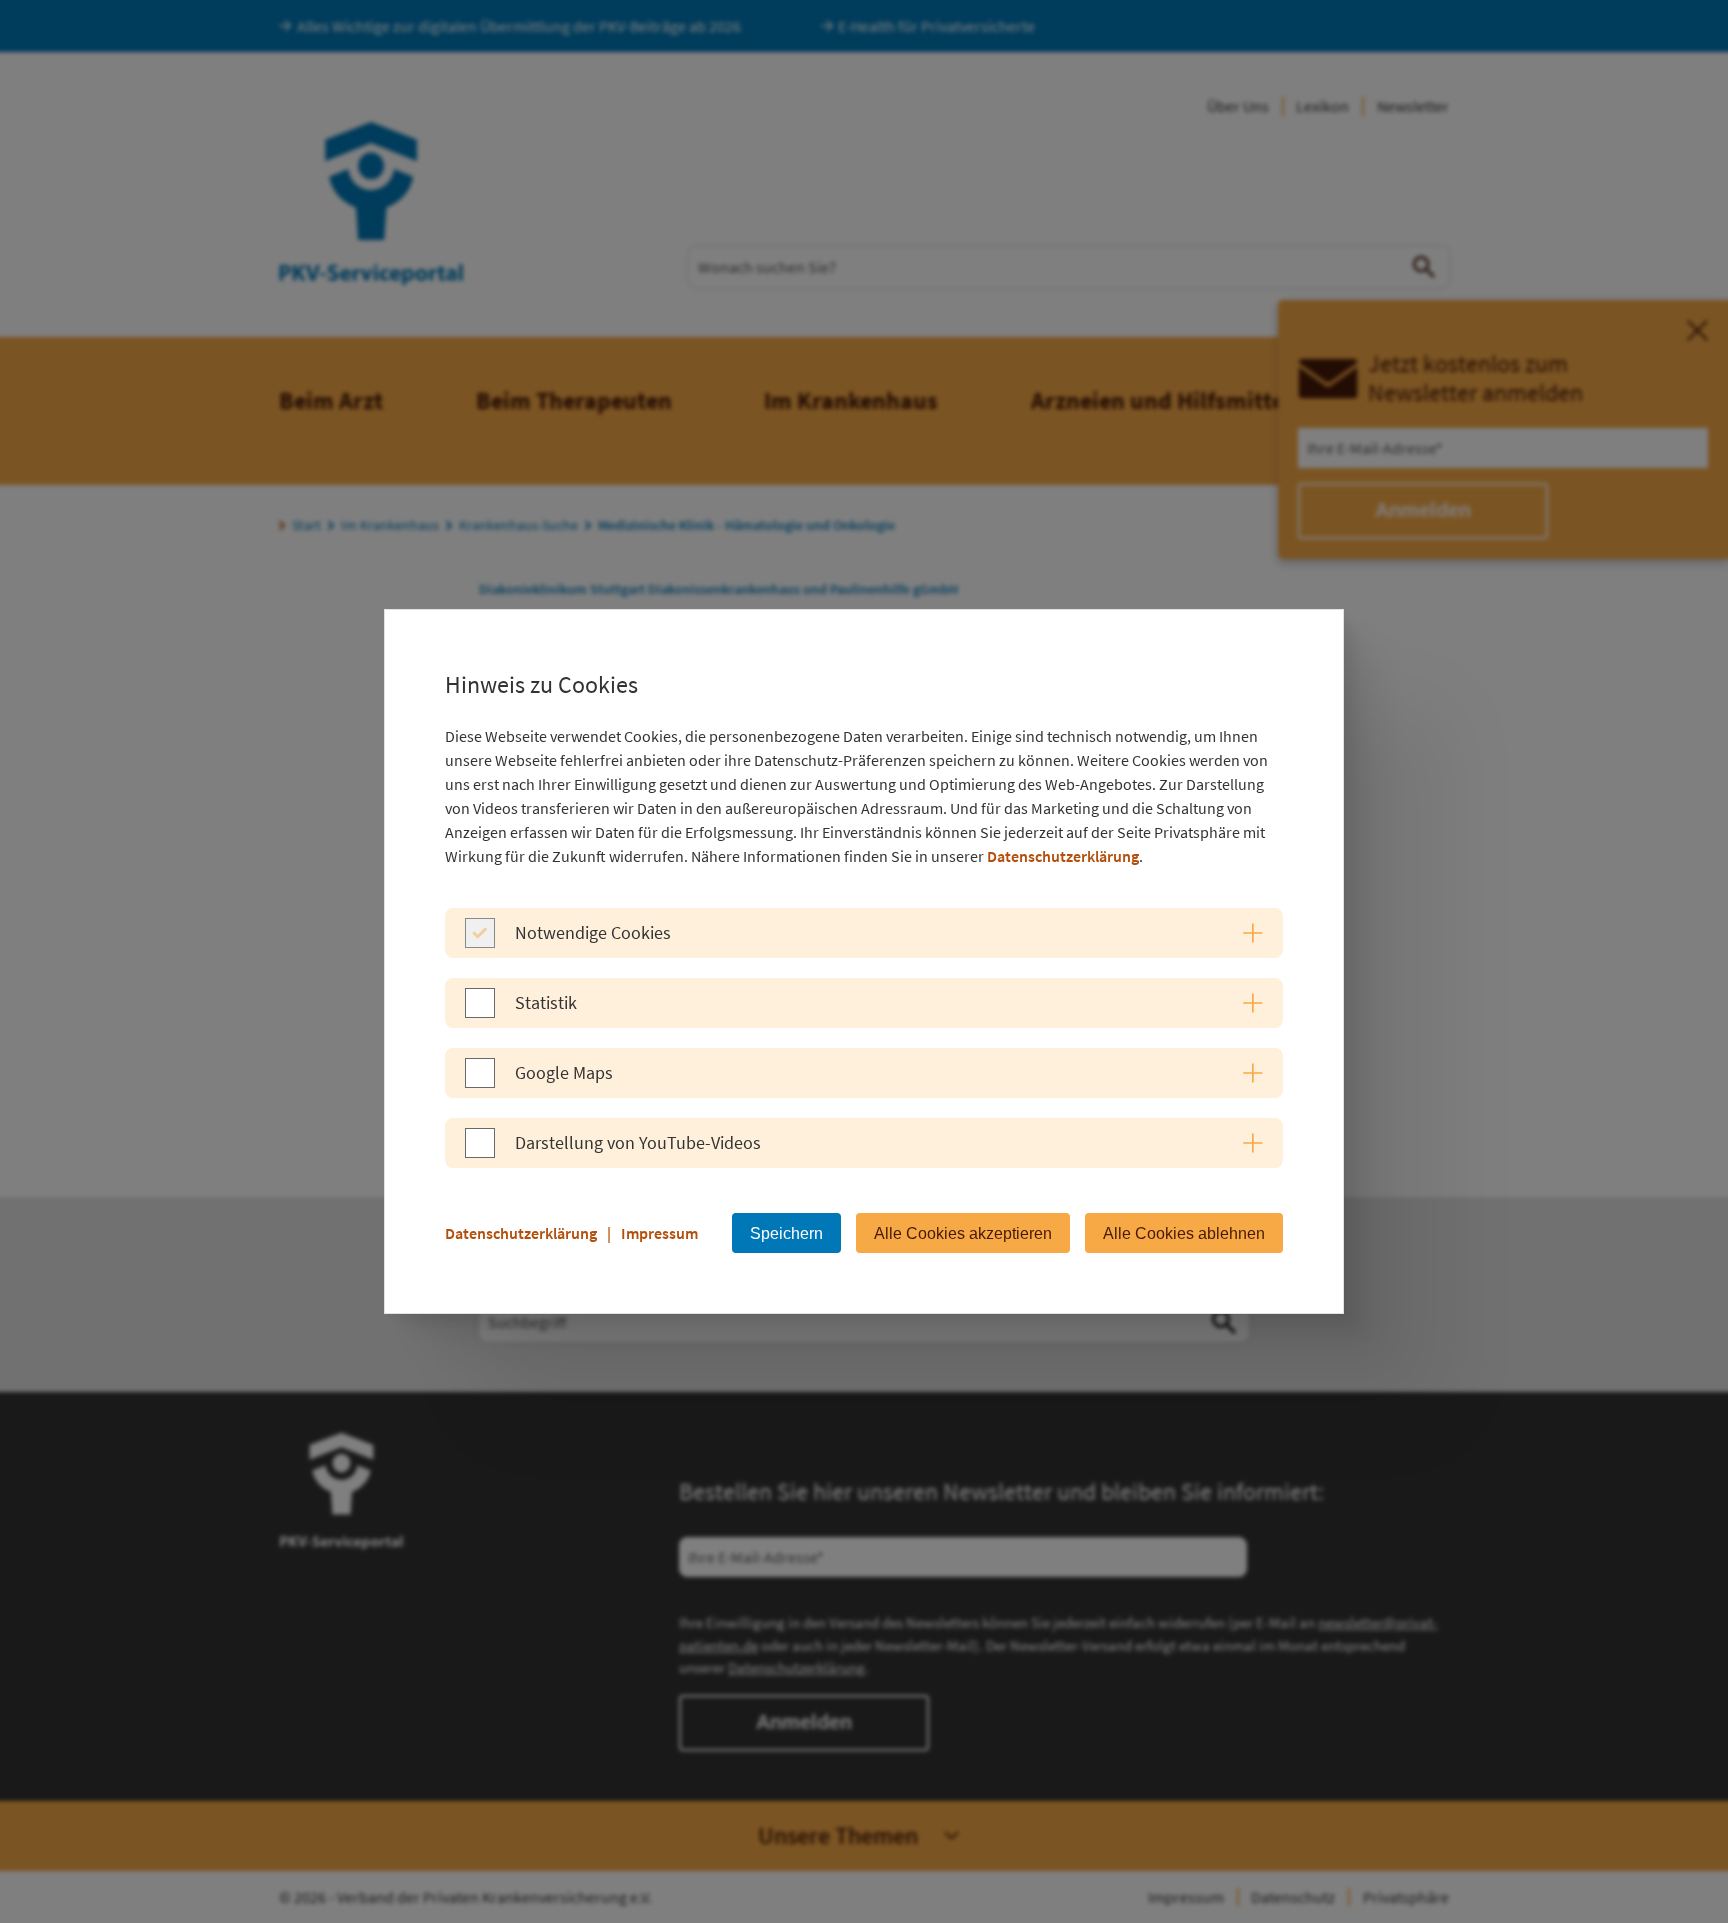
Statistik (546, 1002)
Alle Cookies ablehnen (1184, 1233)
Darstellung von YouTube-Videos (638, 1142)
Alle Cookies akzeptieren (963, 1233)
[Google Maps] (480, 1082)
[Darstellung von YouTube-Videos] (480, 1152)
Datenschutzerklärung (1063, 856)
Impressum (659, 1233)
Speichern (786, 1233)
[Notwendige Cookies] (480, 942)
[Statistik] (480, 1012)
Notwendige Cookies (593, 932)
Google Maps (564, 1072)
